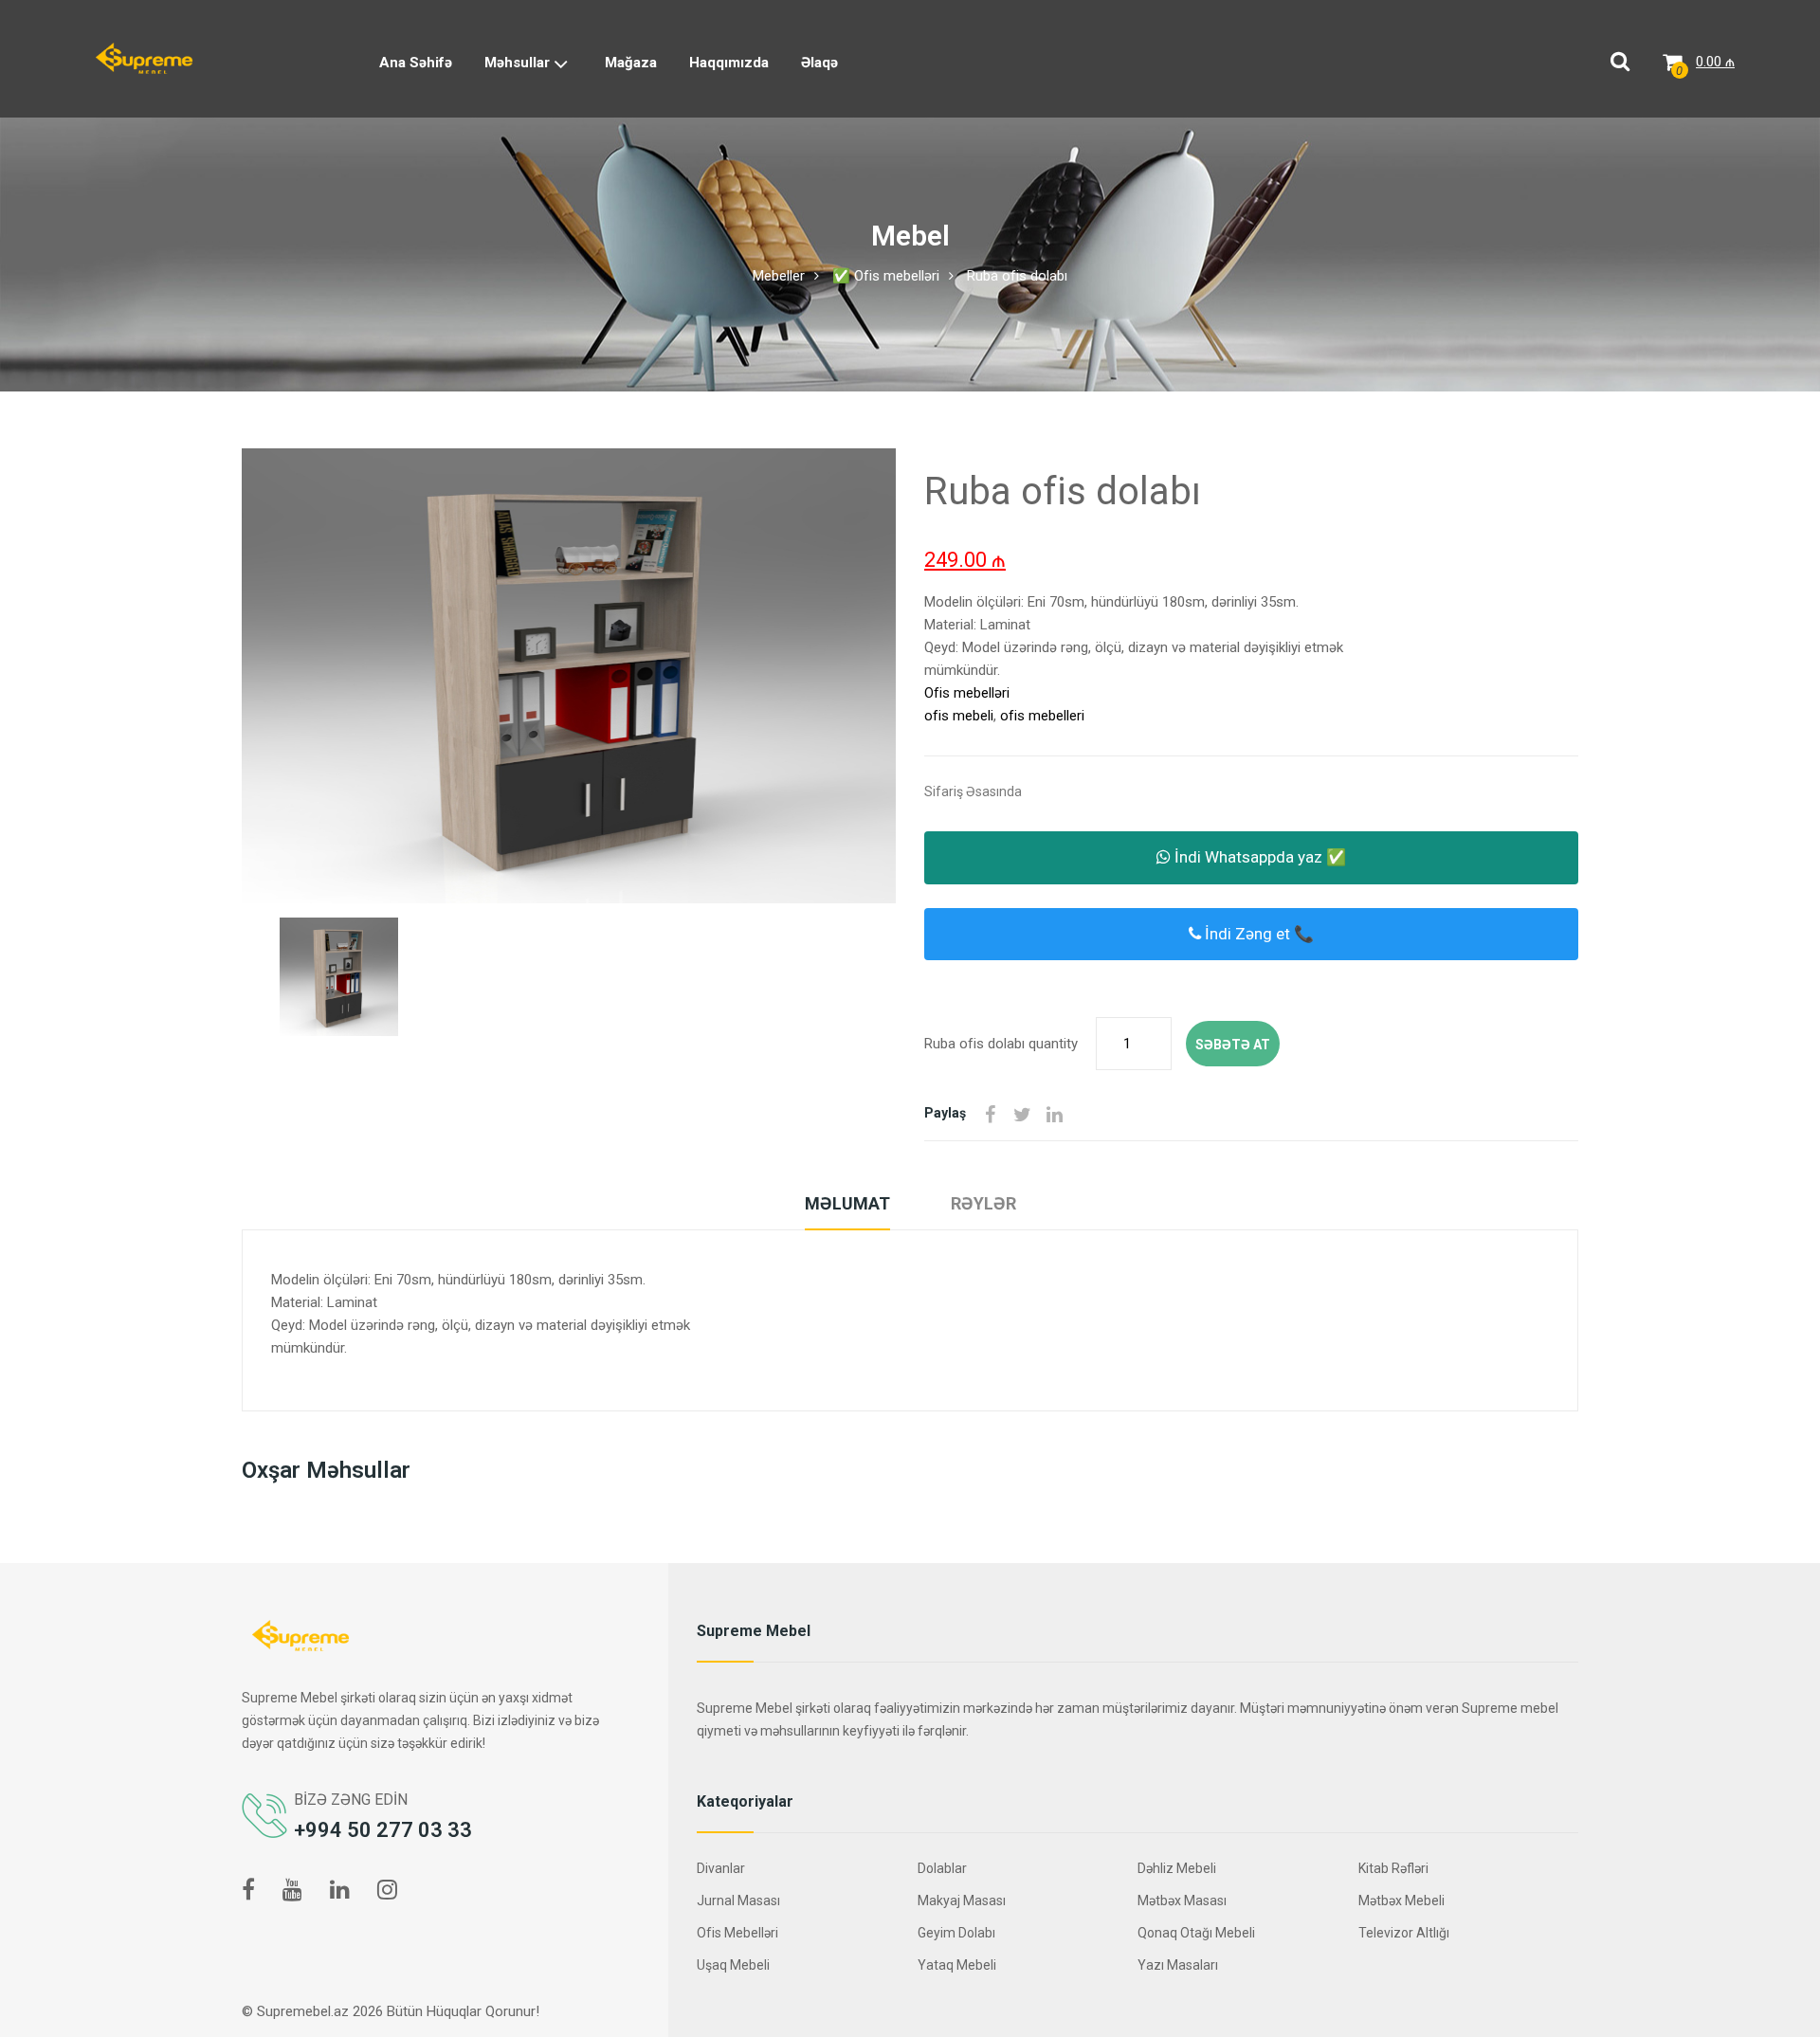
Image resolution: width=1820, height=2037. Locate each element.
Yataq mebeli (957, 1965)
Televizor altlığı (1404, 1933)
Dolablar (942, 1868)
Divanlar (721, 1868)
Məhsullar (519, 63)
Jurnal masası (738, 1901)
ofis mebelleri (1042, 716)
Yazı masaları (1178, 1965)
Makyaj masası (962, 1901)
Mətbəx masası (1182, 1901)
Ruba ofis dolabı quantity (1001, 1044)
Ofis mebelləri (967, 693)
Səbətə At (1233, 1045)
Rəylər (983, 1203)
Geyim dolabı (956, 1933)
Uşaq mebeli (733, 1965)
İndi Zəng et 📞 (1257, 934)
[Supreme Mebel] (144, 58)
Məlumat (847, 1203)
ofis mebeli (959, 716)
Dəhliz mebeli (1177, 1868)
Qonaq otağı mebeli (1196, 1933)
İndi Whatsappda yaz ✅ (1258, 857)
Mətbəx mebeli (1401, 1901)
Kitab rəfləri (1393, 1868)
